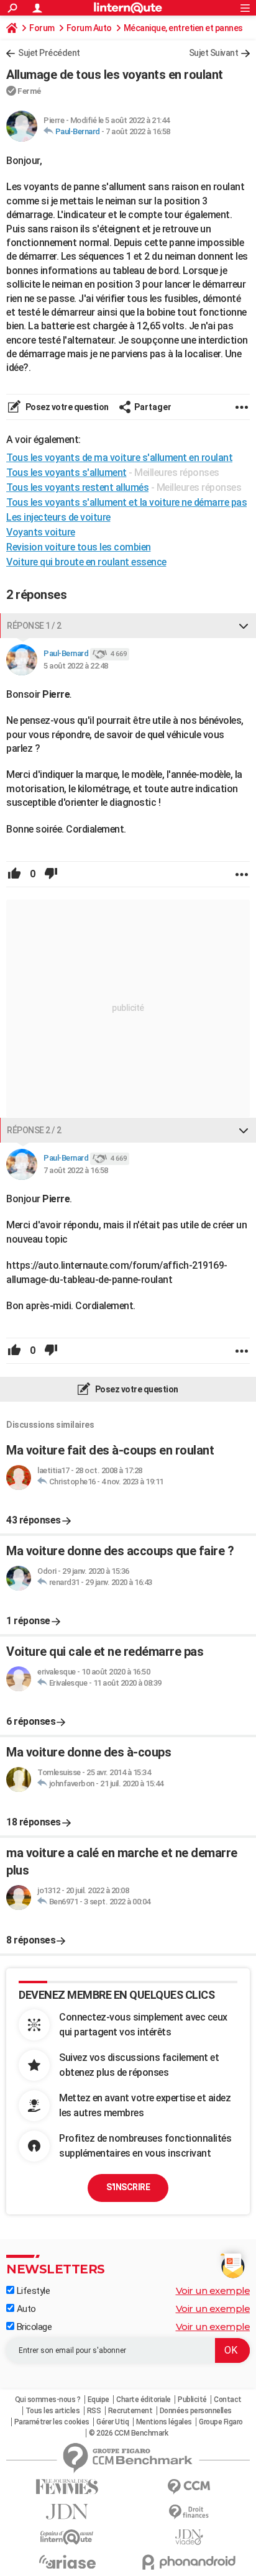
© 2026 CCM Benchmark (128, 2433)
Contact (228, 2400)
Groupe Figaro (221, 2422)
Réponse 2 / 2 (34, 1130)
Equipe (98, 2400)
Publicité (192, 2400)
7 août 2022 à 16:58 (138, 131)
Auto (25, 2309)
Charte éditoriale (144, 2400)
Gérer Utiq (112, 2422)
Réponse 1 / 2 (34, 626)
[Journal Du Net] (67, 2512)
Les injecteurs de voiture (58, 517)
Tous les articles (53, 2411)
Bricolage (33, 2327)
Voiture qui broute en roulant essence (86, 562)
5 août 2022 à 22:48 (76, 666)
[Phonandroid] (189, 2562)
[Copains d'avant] (67, 2537)
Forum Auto (89, 28)
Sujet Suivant (214, 53)
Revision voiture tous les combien (79, 547)
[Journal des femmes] (67, 2487)
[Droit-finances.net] (189, 2512)
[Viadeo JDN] (189, 2537)
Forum (42, 28)
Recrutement (130, 2411)
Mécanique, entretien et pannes (183, 28)
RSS (94, 2411)
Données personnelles (196, 2411)
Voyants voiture (41, 532)
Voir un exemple (213, 2291)
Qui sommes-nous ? (48, 2400)
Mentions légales (164, 2422)
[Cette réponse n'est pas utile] (51, 874)
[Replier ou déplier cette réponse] (244, 626)
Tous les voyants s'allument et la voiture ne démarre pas (126, 502)
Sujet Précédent (49, 53)
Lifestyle (32, 2291)
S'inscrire (128, 2187)
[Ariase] (67, 2562)
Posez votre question (66, 407)
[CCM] (189, 2487)
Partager (153, 407)
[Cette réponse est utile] (14, 874)
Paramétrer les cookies (52, 2422)
